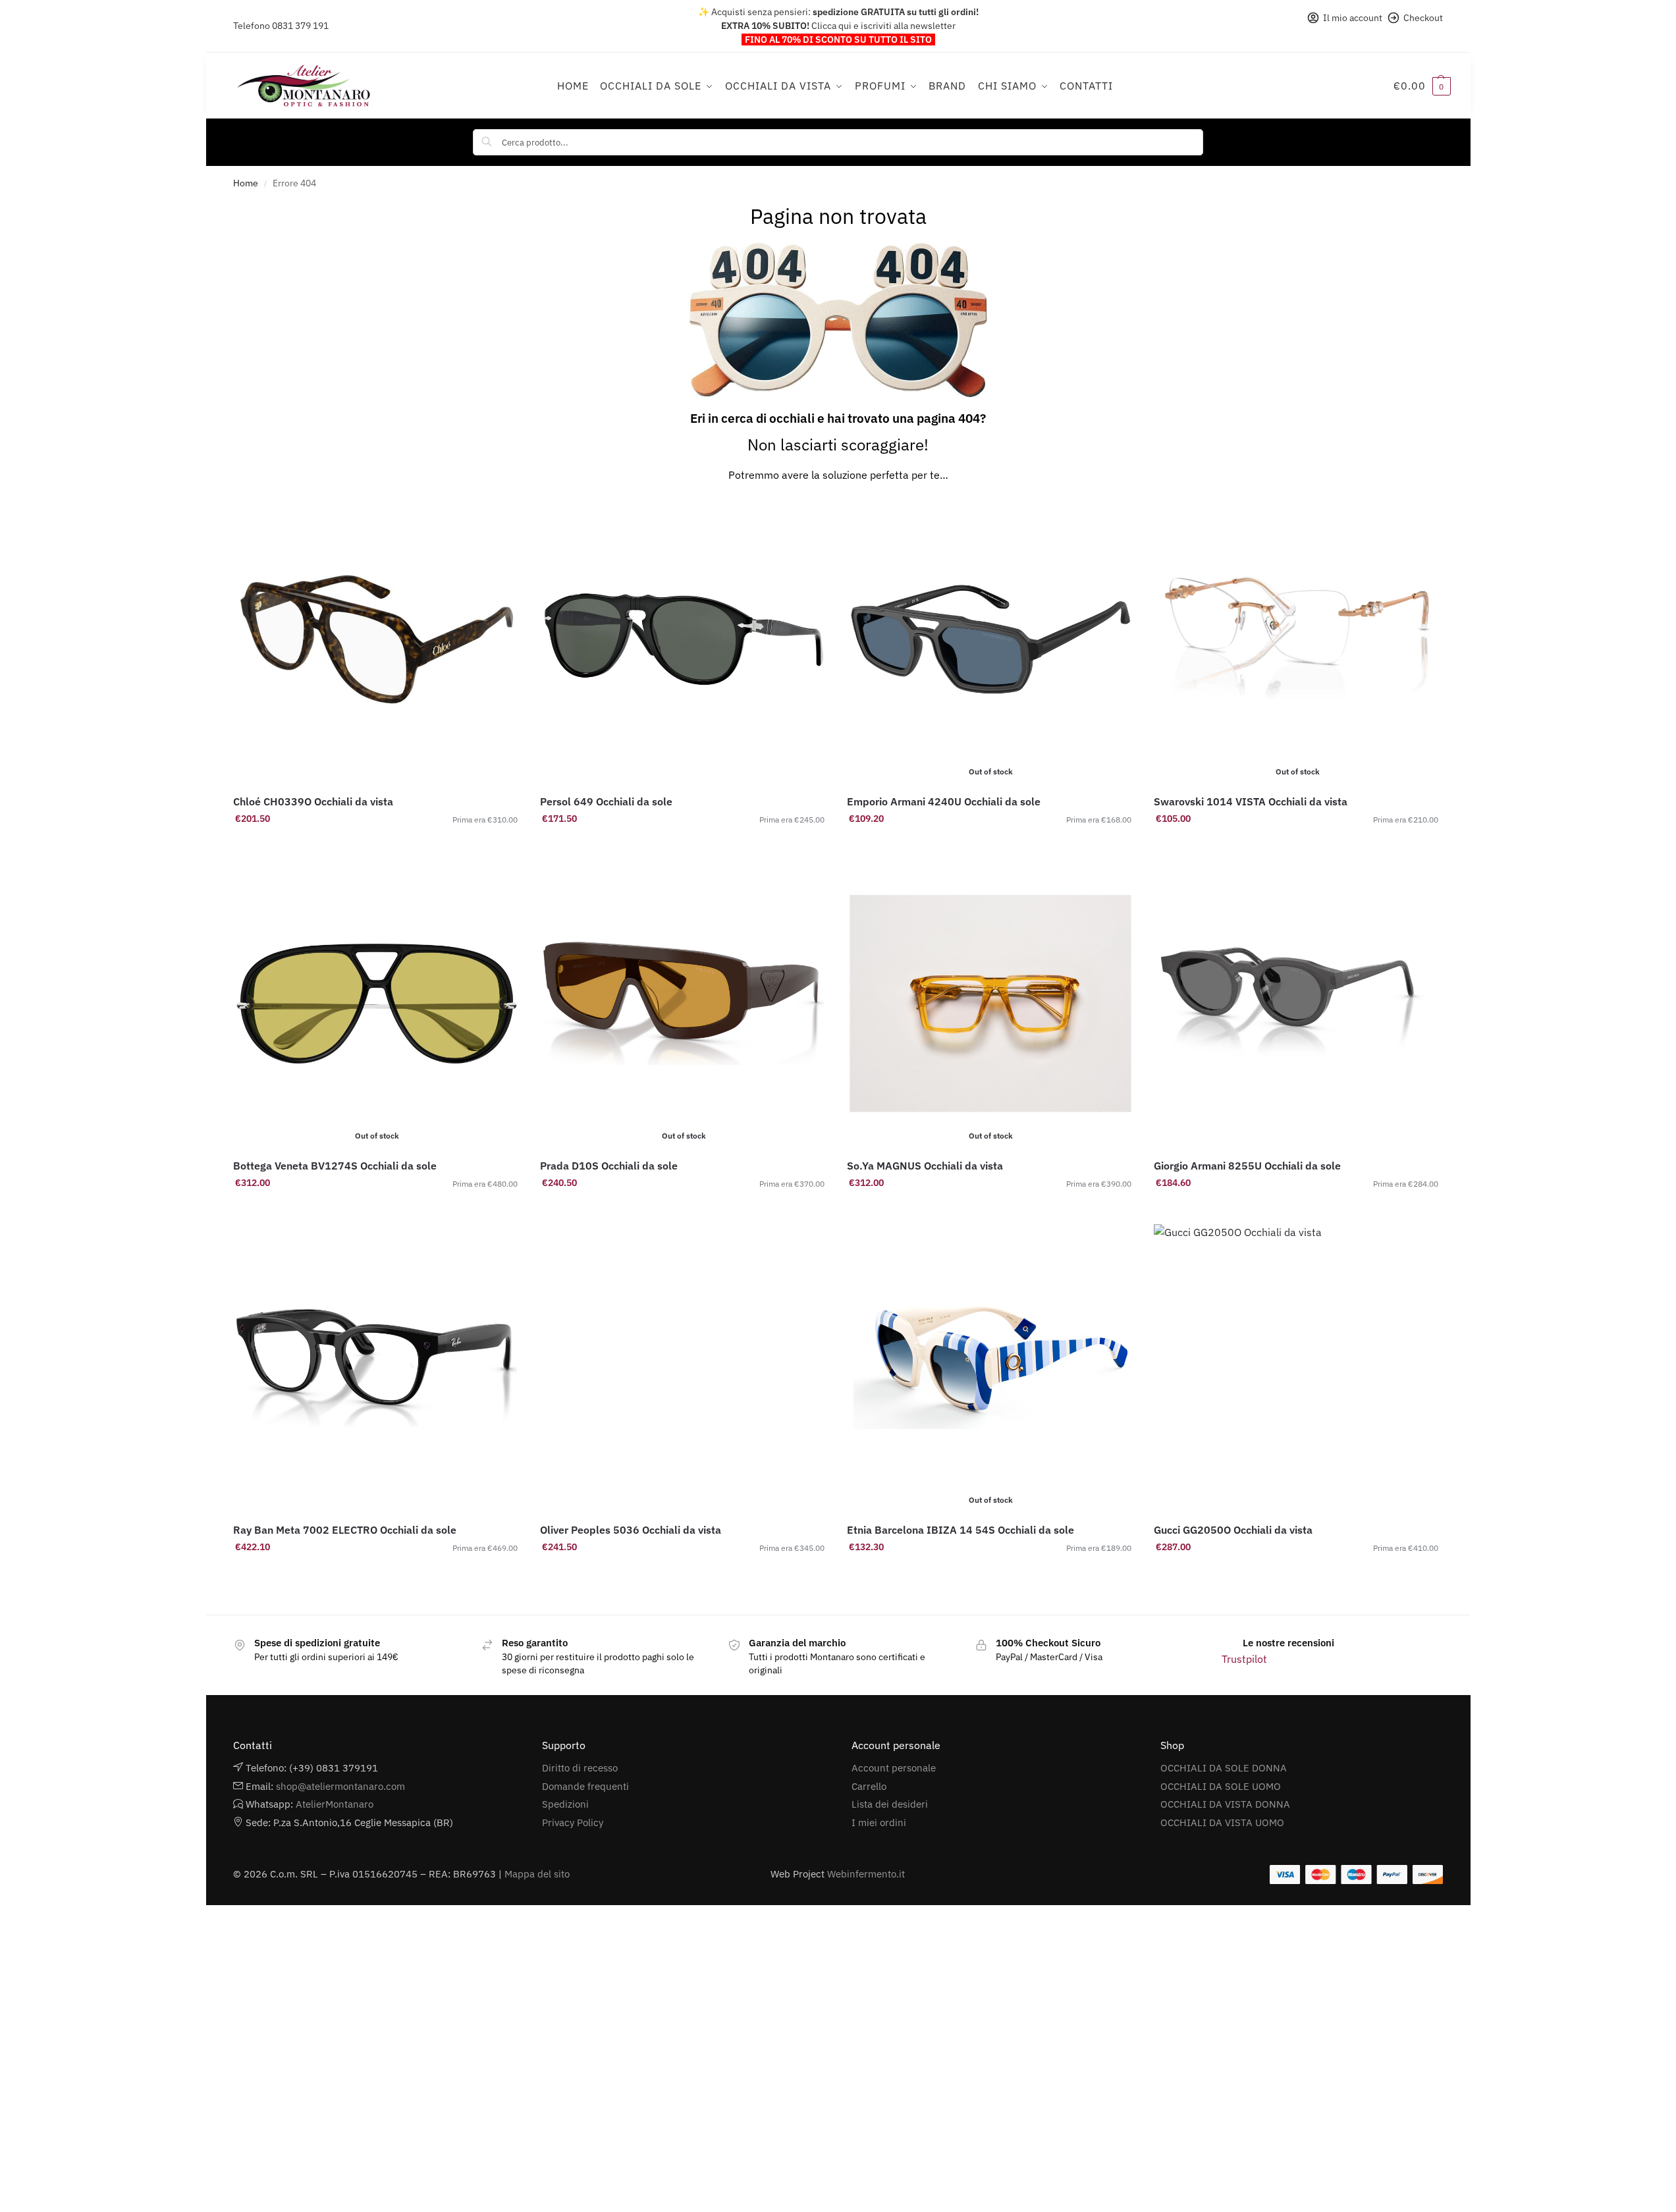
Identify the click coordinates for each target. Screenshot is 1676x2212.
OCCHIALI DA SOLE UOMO (1221, 1786)
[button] (1422, 86)
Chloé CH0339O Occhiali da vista (313, 801)
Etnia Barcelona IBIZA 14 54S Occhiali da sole (960, 1530)
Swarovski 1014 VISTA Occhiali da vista (1251, 801)
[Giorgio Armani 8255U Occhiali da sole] (1297, 1004)
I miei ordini (879, 1822)
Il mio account (1353, 18)
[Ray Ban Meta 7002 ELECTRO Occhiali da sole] (377, 1368)
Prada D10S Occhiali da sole (609, 1166)
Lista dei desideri (890, 1804)
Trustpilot (1244, 1659)
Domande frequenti (585, 1786)
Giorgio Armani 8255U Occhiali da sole (1247, 1166)
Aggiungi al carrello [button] (377, 847)
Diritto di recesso (580, 1768)
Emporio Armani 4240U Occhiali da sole (944, 801)
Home (246, 183)
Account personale (894, 1768)
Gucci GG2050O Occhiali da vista (1233, 1530)
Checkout (1423, 18)
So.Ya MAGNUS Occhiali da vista (925, 1166)
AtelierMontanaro (335, 1804)
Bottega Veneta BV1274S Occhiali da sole (335, 1166)
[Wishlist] (500, 516)
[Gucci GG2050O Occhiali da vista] (1297, 1368)
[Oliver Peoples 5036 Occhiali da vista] (684, 1368)
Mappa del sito (537, 1874)
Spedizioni (565, 1804)
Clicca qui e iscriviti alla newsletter (883, 26)
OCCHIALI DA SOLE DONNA (1224, 1768)
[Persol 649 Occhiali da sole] (684, 639)
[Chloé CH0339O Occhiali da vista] (377, 639)
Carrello (869, 1786)
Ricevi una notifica (990, 847)
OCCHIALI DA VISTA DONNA (1225, 1804)
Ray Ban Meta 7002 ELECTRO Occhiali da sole (345, 1530)
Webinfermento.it (866, 1874)
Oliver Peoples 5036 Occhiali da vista (631, 1530)
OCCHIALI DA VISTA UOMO (1222, 1822)
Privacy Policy (573, 1822)
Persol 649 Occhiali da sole (606, 801)
